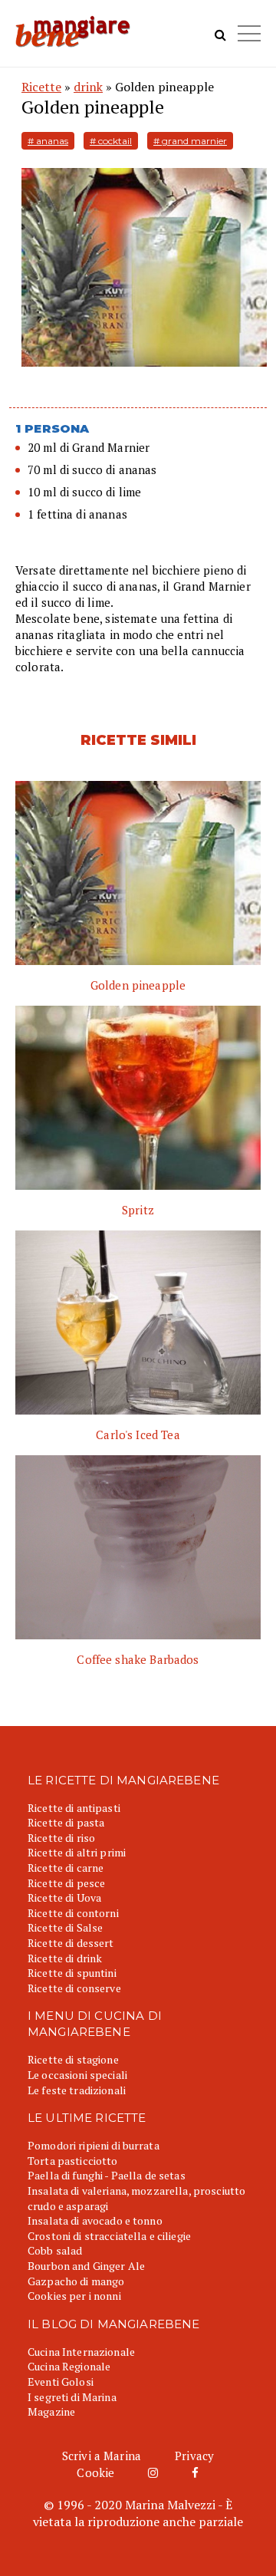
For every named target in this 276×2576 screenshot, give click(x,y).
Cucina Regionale (69, 2366)
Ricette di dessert (71, 1943)
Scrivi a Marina (102, 2456)
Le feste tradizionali (77, 2090)
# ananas (48, 141)
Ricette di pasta (66, 1822)
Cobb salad (55, 2250)
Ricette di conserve (74, 1988)
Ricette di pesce (66, 1883)
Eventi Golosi (61, 2382)
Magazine (51, 2411)
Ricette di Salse (65, 1927)
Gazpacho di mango (76, 2281)
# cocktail (111, 141)
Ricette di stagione (73, 2059)
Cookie (95, 2472)
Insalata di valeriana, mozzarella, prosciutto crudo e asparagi (136, 2198)
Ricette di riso (61, 1838)
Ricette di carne (66, 1868)
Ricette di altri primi (77, 1852)
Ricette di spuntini (72, 1973)
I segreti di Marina (72, 2397)
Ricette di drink (65, 1958)
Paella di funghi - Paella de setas (107, 2175)
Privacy (194, 2456)
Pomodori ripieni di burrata (94, 2145)
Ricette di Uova (64, 1897)
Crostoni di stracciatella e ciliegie (109, 2236)
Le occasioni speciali (77, 2075)
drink (88, 87)
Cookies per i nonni (74, 2296)
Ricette (41, 87)
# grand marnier (190, 141)
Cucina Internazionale (81, 2352)
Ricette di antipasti (74, 1808)
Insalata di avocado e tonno (95, 2220)
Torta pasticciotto (73, 2161)
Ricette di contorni (73, 1913)
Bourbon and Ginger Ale (86, 2266)
